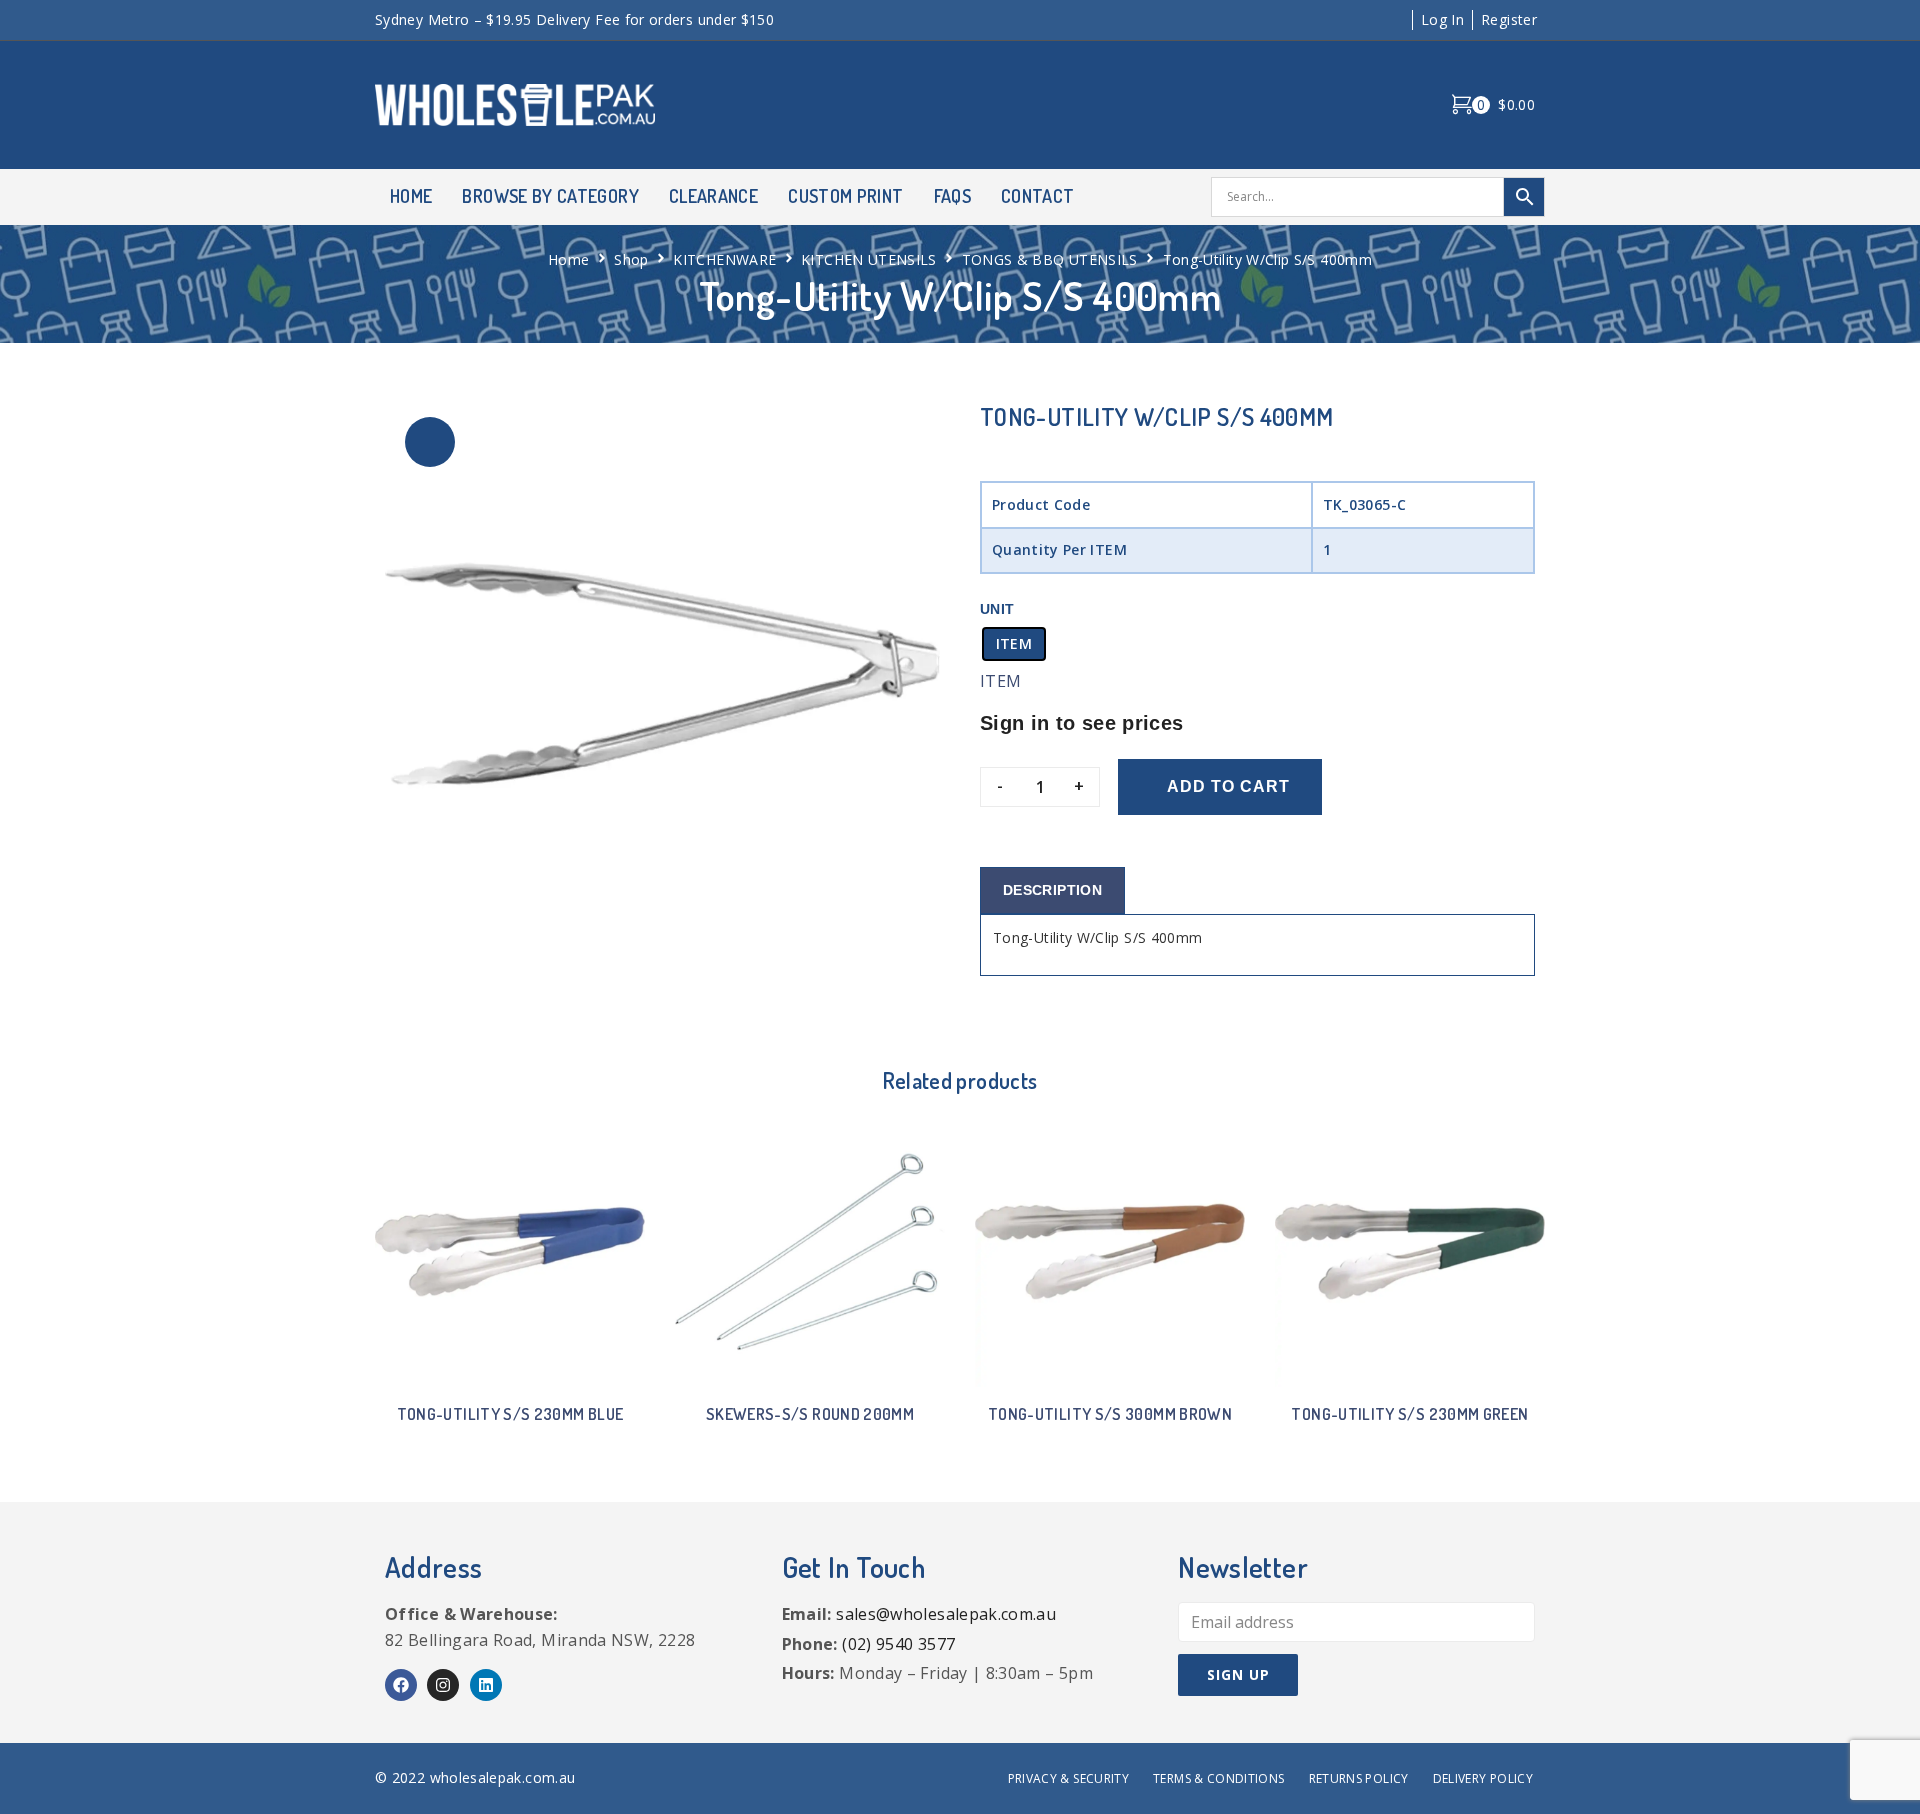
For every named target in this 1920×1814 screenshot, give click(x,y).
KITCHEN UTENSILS (869, 259)
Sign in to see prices (1082, 723)
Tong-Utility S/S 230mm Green (1409, 1414)
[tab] (1052, 890)
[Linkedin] (486, 1685)
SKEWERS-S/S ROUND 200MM (810, 1414)
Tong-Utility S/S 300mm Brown (1110, 1414)
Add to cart (1228, 786)
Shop (631, 259)
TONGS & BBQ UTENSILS (1050, 259)
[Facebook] (401, 1685)
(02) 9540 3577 (898, 1644)
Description (1052, 890)
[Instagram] (443, 1685)
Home (568, 259)
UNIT (997, 609)
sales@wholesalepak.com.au (946, 1614)
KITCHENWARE (724, 259)
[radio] (1014, 644)
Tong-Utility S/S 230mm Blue (510, 1414)
